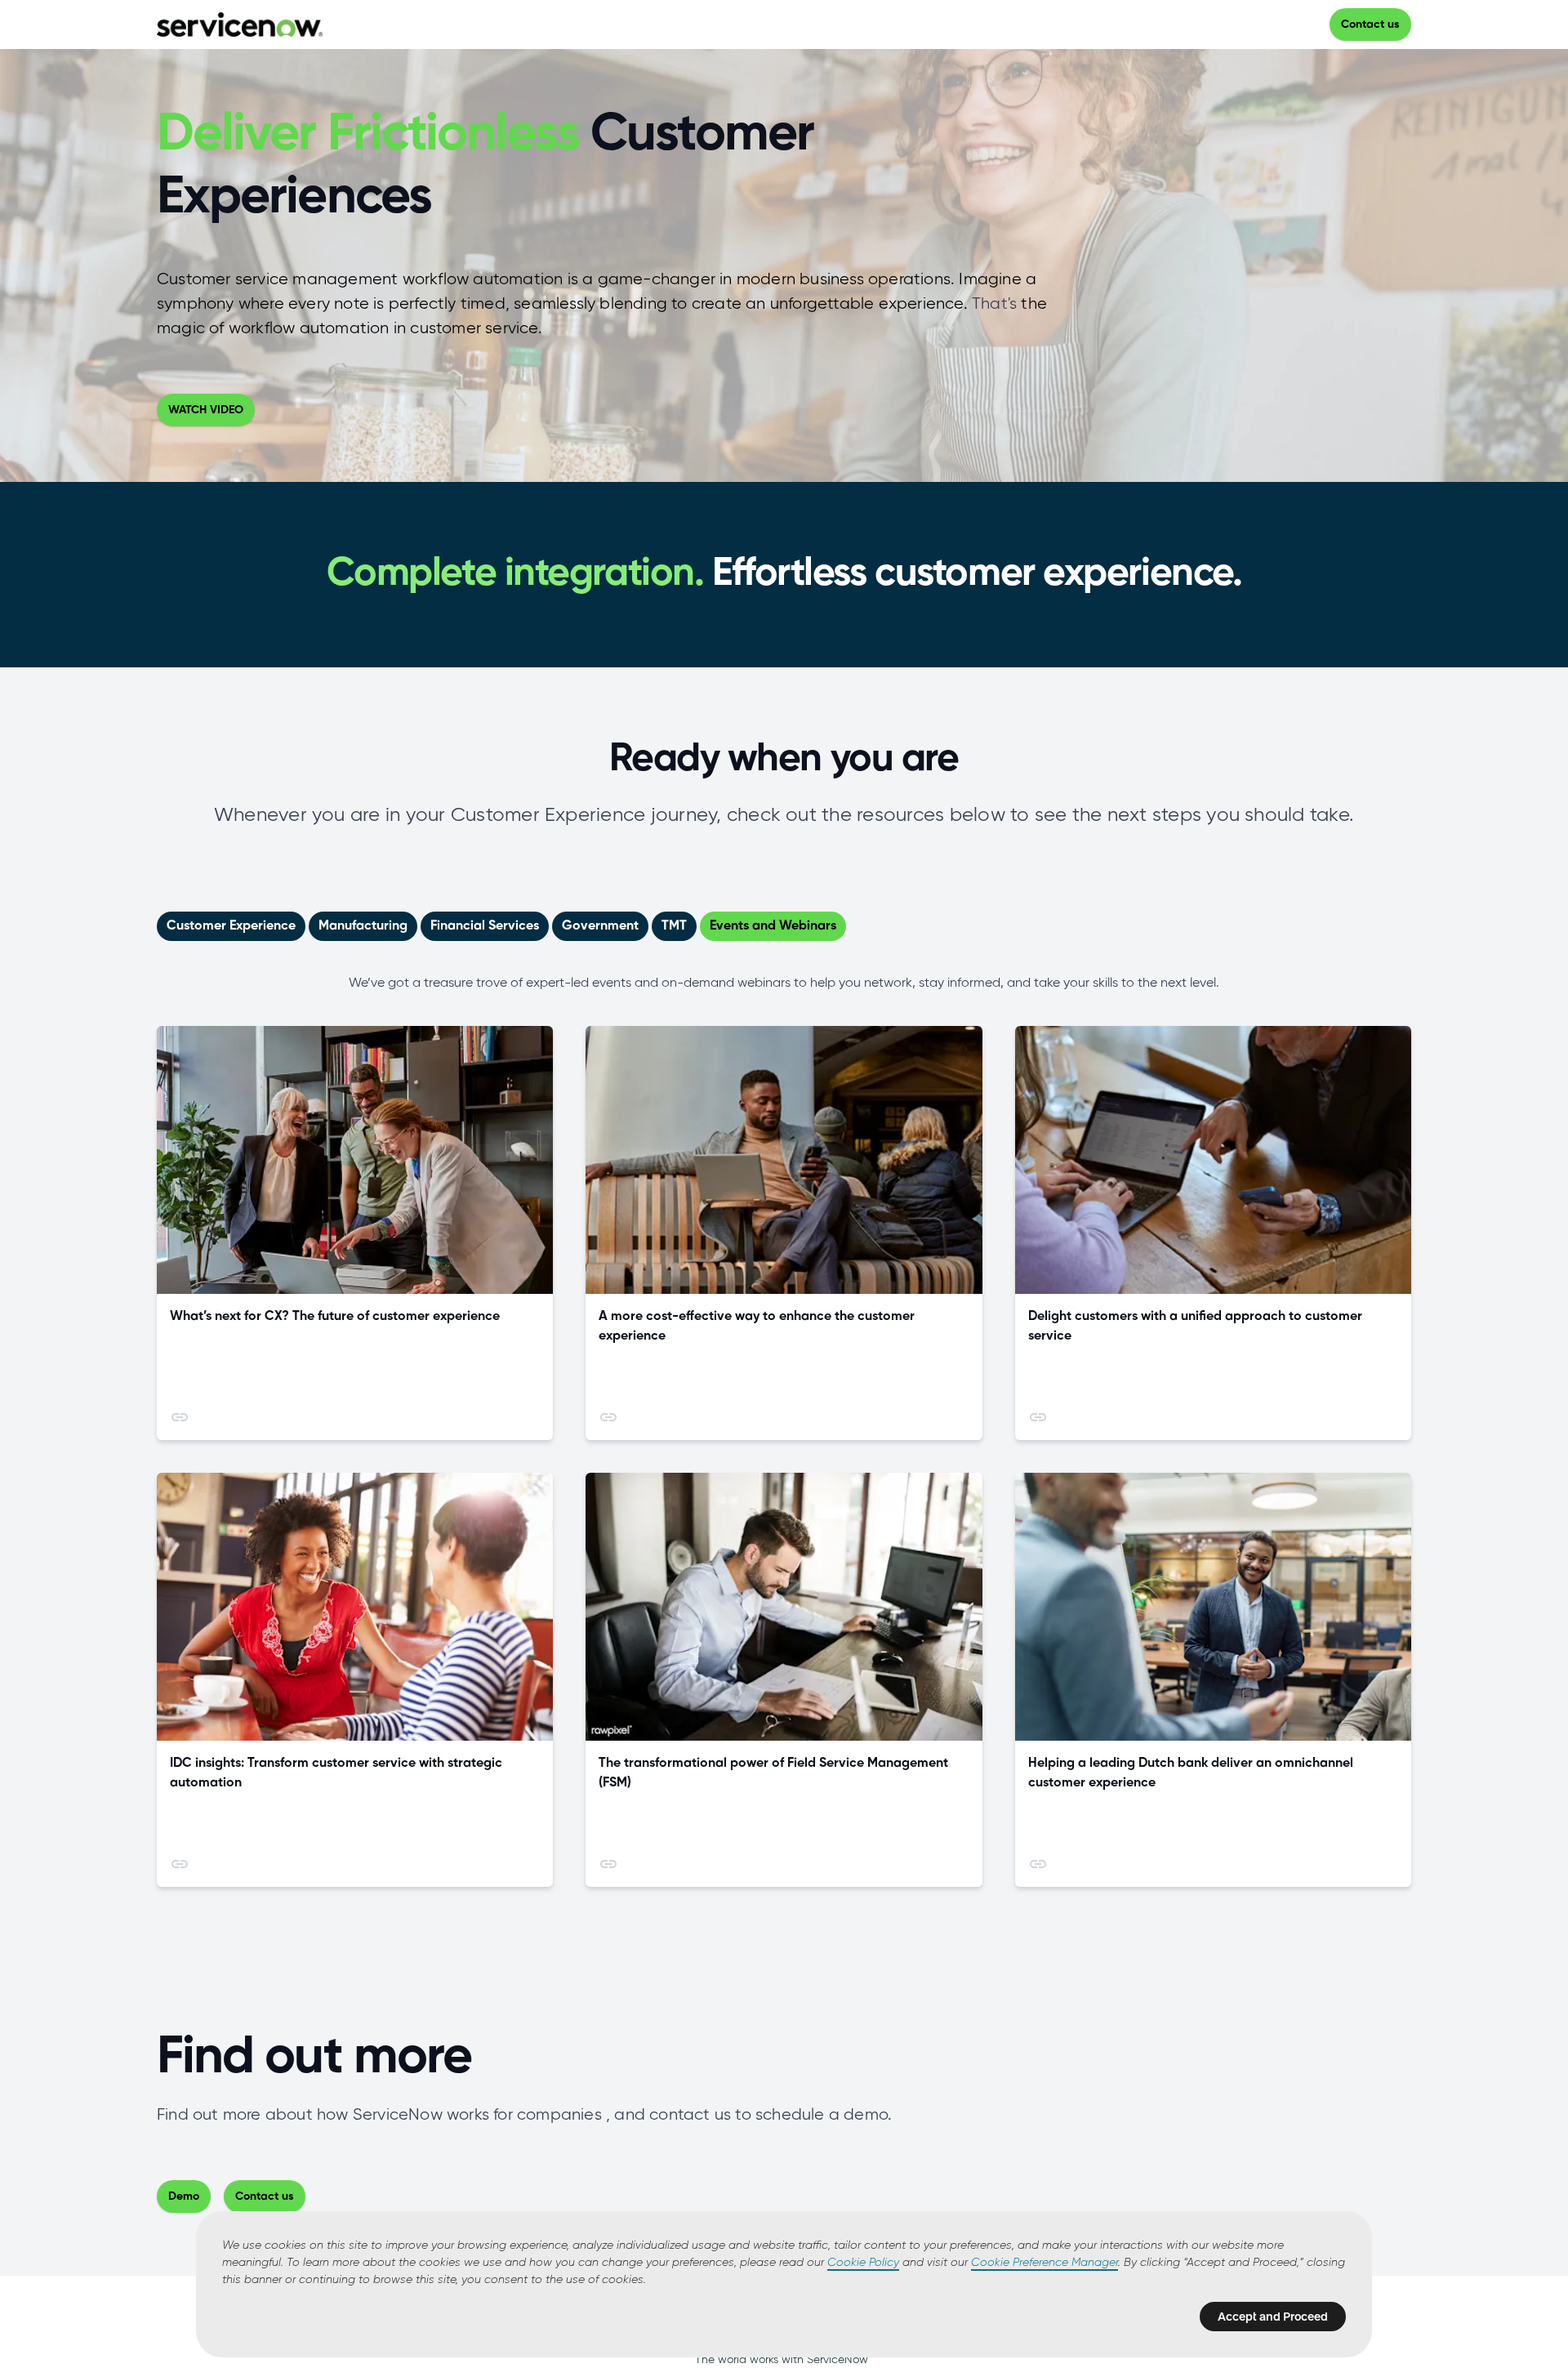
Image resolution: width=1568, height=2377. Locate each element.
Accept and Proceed (1273, 2317)
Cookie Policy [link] (863, 2263)
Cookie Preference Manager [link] (1045, 2263)
